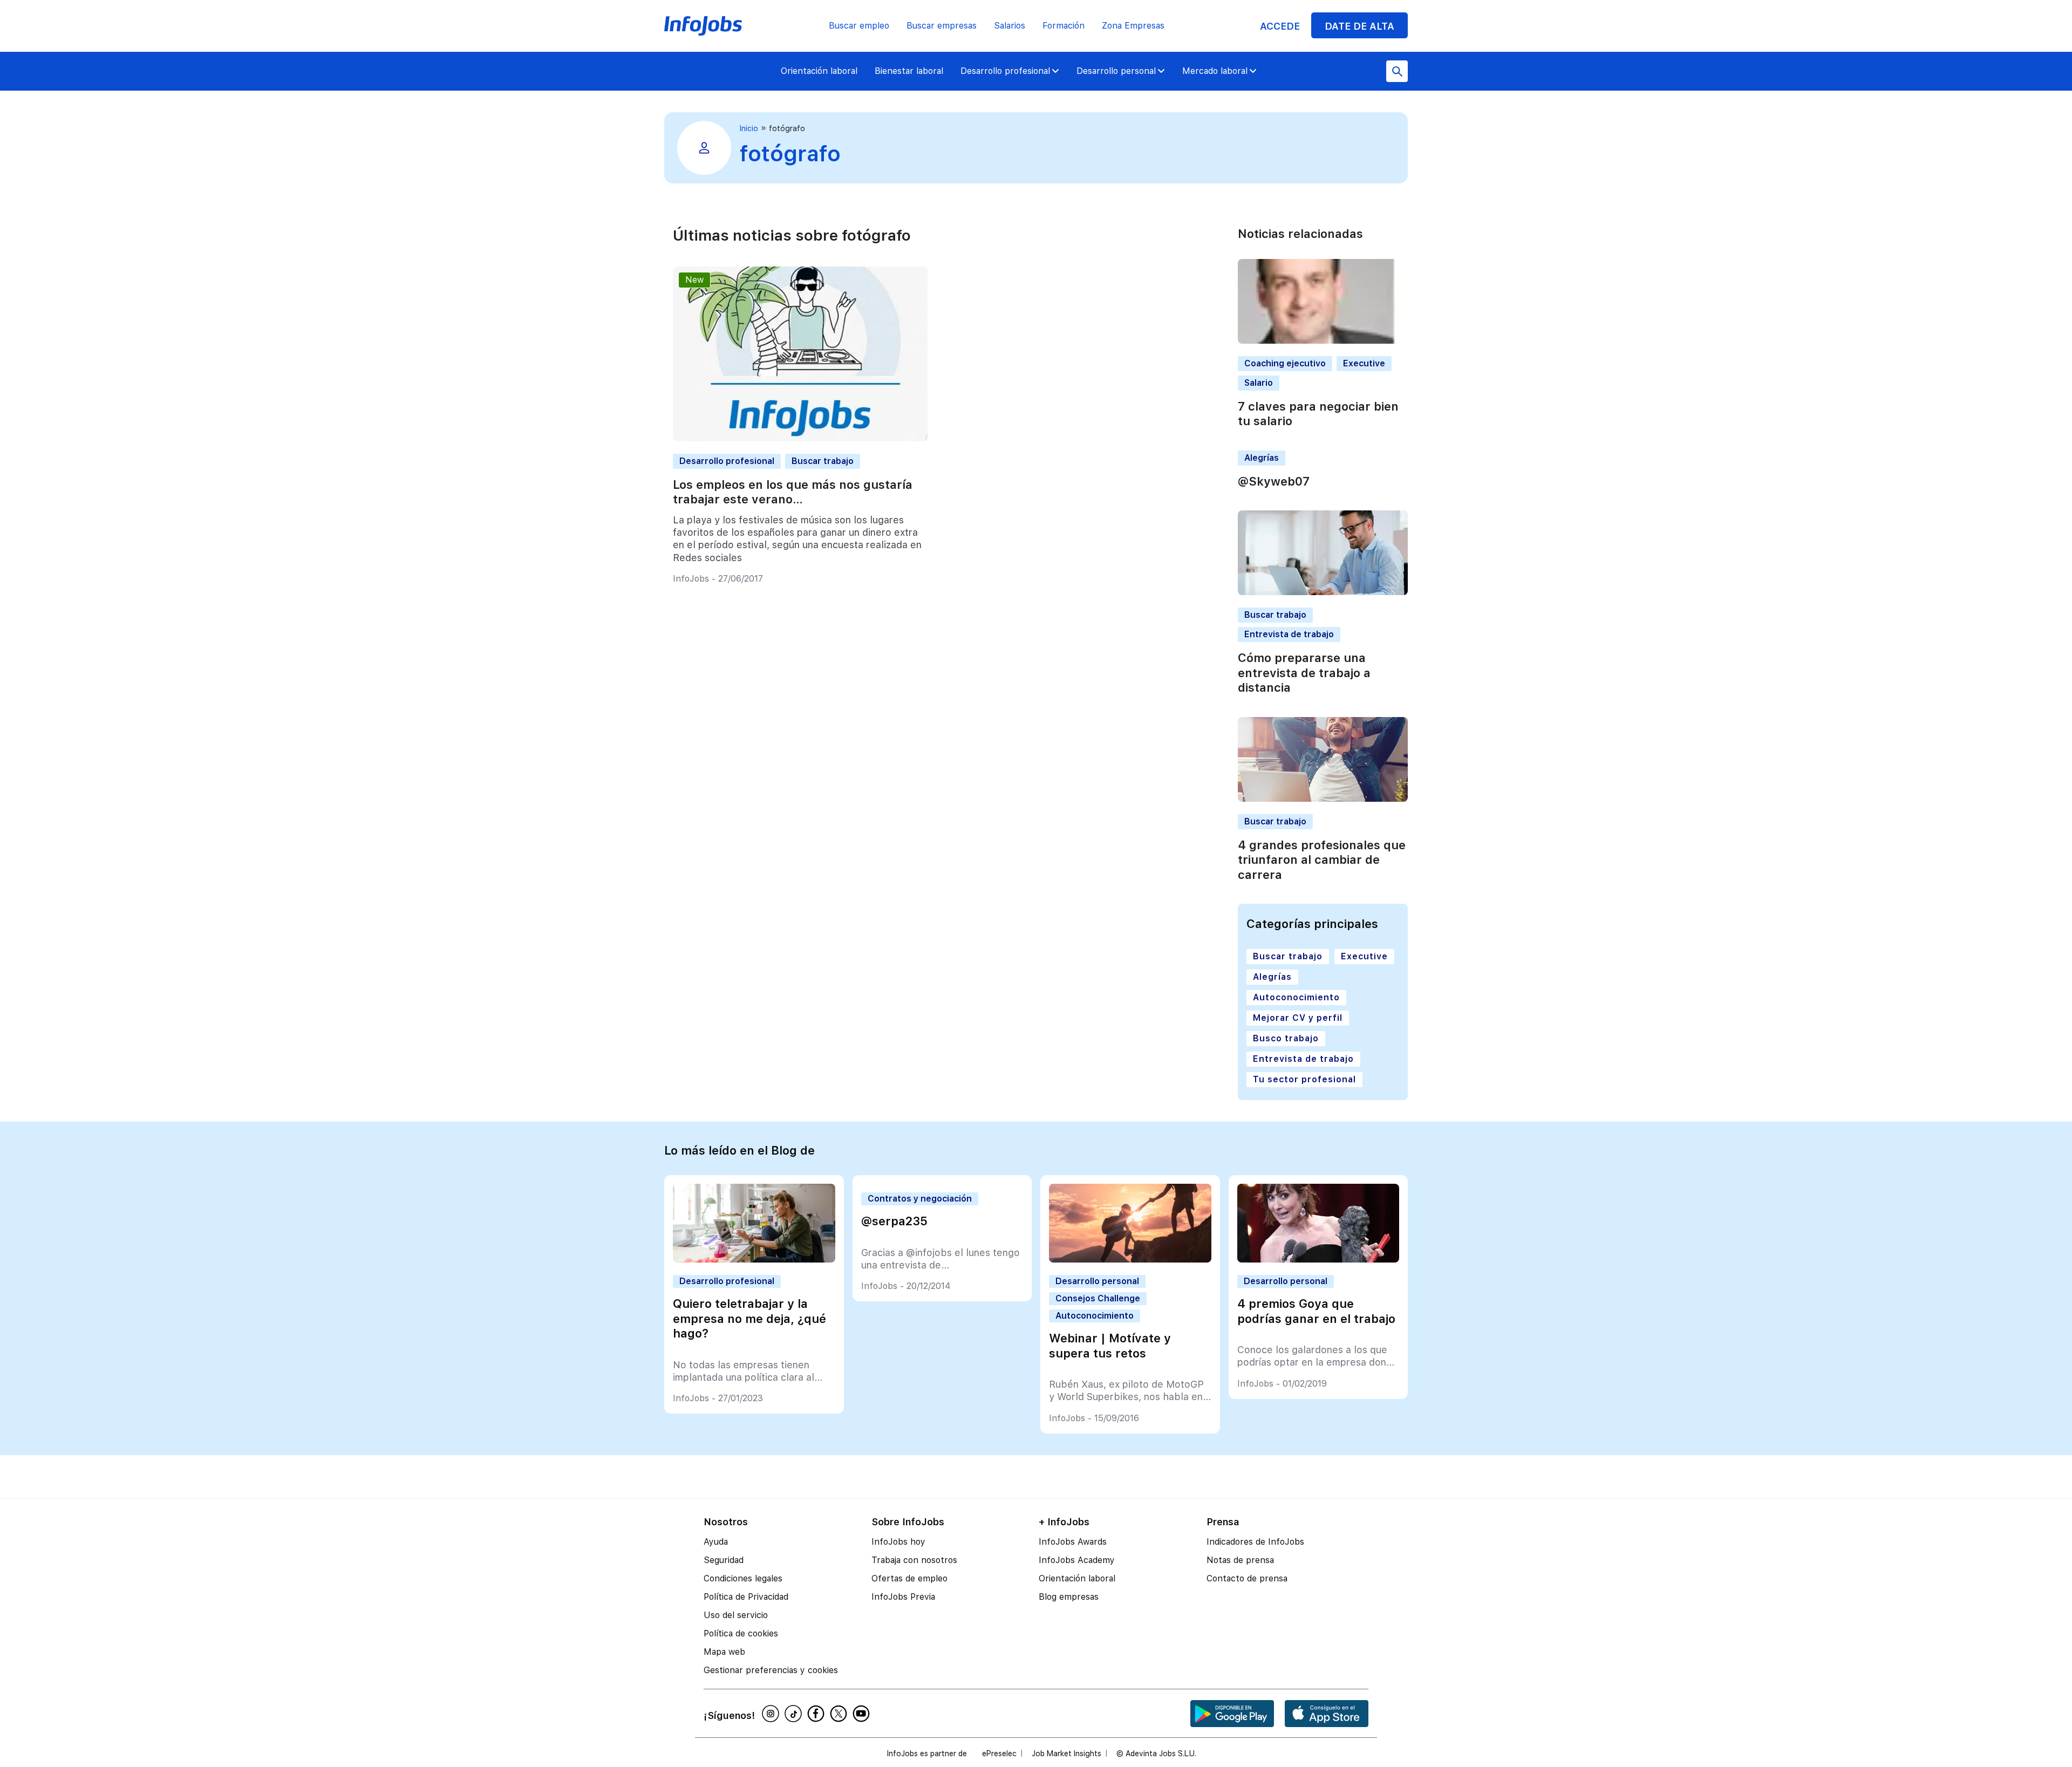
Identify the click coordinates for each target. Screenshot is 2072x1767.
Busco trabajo (1286, 1038)
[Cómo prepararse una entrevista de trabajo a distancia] (1323, 592)
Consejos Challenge (1098, 1298)
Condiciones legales (743, 1578)
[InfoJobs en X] (840, 1714)
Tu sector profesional (1304, 1079)
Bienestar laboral (909, 71)
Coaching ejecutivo (1285, 363)
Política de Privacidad (746, 1597)
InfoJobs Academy (1077, 1560)
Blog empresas (1069, 1597)
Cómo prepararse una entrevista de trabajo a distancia (1304, 673)
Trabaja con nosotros (914, 1560)
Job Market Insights (1066, 1754)
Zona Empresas (1133, 26)
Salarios (1010, 26)
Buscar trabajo (823, 461)
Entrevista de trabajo (1289, 634)
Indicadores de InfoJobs (1255, 1542)
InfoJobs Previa (903, 1597)
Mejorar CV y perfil (1298, 1018)
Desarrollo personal (1116, 71)
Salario (1259, 383)
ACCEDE (1280, 26)
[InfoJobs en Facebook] (817, 1714)
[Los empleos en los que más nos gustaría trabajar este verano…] (800, 438)
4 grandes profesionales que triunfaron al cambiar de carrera (1322, 860)
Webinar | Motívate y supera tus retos (1110, 1346)
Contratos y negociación (920, 1199)
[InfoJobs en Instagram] (772, 1714)
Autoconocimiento (1296, 997)
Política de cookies (741, 1633)
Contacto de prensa (1247, 1578)
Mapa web (724, 1652)
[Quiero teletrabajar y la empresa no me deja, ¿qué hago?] (754, 1260)
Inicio (749, 128)
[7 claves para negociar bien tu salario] (1323, 341)
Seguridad (724, 1560)
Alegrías (1262, 458)
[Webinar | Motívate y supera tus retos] (1130, 1260)
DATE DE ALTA (1359, 26)
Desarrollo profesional (1005, 71)
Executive (1364, 363)
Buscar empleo (859, 26)
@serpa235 (894, 1221)
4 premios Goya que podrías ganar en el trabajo (1316, 1311)
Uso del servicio (736, 1615)
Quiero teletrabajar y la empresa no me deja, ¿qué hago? (749, 1318)
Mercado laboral (1215, 71)
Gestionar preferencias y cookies (771, 1670)
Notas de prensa (1240, 1560)
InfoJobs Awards (1073, 1542)
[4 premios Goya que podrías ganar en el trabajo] (1318, 1260)
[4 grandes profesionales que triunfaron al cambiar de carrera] (1323, 799)
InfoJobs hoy (898, 1542)
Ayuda (716, 1542)
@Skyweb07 (1274, 481)
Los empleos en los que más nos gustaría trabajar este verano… (793, 492)
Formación (1064, 26)
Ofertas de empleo (909, 1578)
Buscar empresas (942, 26)
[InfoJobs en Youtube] (863, 1714)
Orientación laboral (819, 71)
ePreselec (999, 1754)
